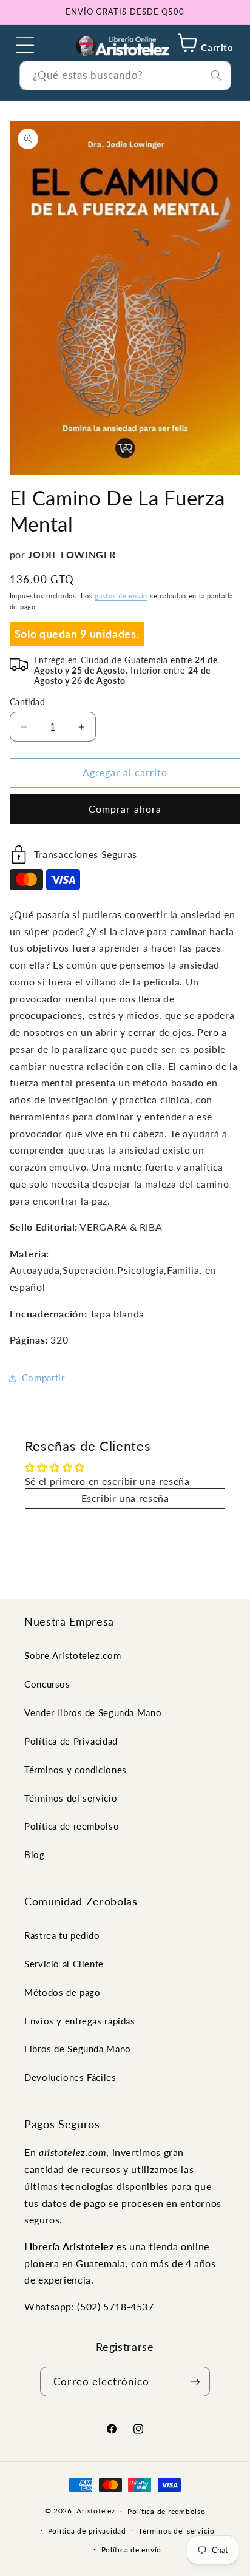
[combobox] (125, 76)
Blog (35, 1854)
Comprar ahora (125, 809)
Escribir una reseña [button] (125, 1498)
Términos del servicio (71, 1798)
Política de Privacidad (71, 1741)
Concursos (47, 1684)
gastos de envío (121, 596)
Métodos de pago (62, 1992)
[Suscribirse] (195, 2382)
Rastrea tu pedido (62, 1935)
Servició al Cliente (64, 1964)
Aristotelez (96, 2511)
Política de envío (132, 2550)
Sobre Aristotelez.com (73, 1655)
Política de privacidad (87, 2531)
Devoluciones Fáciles (70, 2077)
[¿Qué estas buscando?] (216, 75)
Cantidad (27, 702)
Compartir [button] (43, 1378)
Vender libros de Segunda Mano (93, 1712)
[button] (25, 45)
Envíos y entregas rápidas (80, 2021)
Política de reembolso (72, 1826)
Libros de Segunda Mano (78, 2049)
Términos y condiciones (76, 1770)
